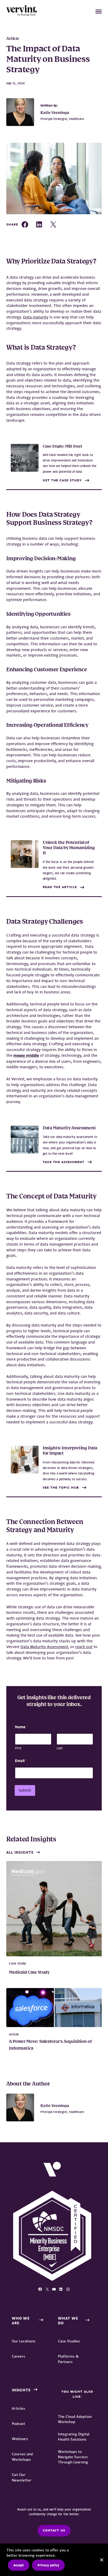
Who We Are (21, 2321)
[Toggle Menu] (99, 12)
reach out (84, 1647)
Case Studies (69, 2341)
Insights (21, 2390)
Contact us (54, 2530)
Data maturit (35, 317)
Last (60, 1748)
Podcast (18, 2424)
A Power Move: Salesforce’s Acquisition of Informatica (50, 2045)
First (18, 1748)
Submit (25, 1790)
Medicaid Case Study (29, 1973)
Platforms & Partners (68, 2359)
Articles (18, 2408)
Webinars (20, 2439)
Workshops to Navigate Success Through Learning (73, 2457)
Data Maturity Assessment (44, 1647)
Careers (18, 2356)
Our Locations (24, 2341)
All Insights (20, 1852)
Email (21, 1761)
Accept (19, 2565)
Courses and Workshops (22, 2457)
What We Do (68, 2321)
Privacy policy (48, 2565)
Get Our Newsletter (22, 2477)
